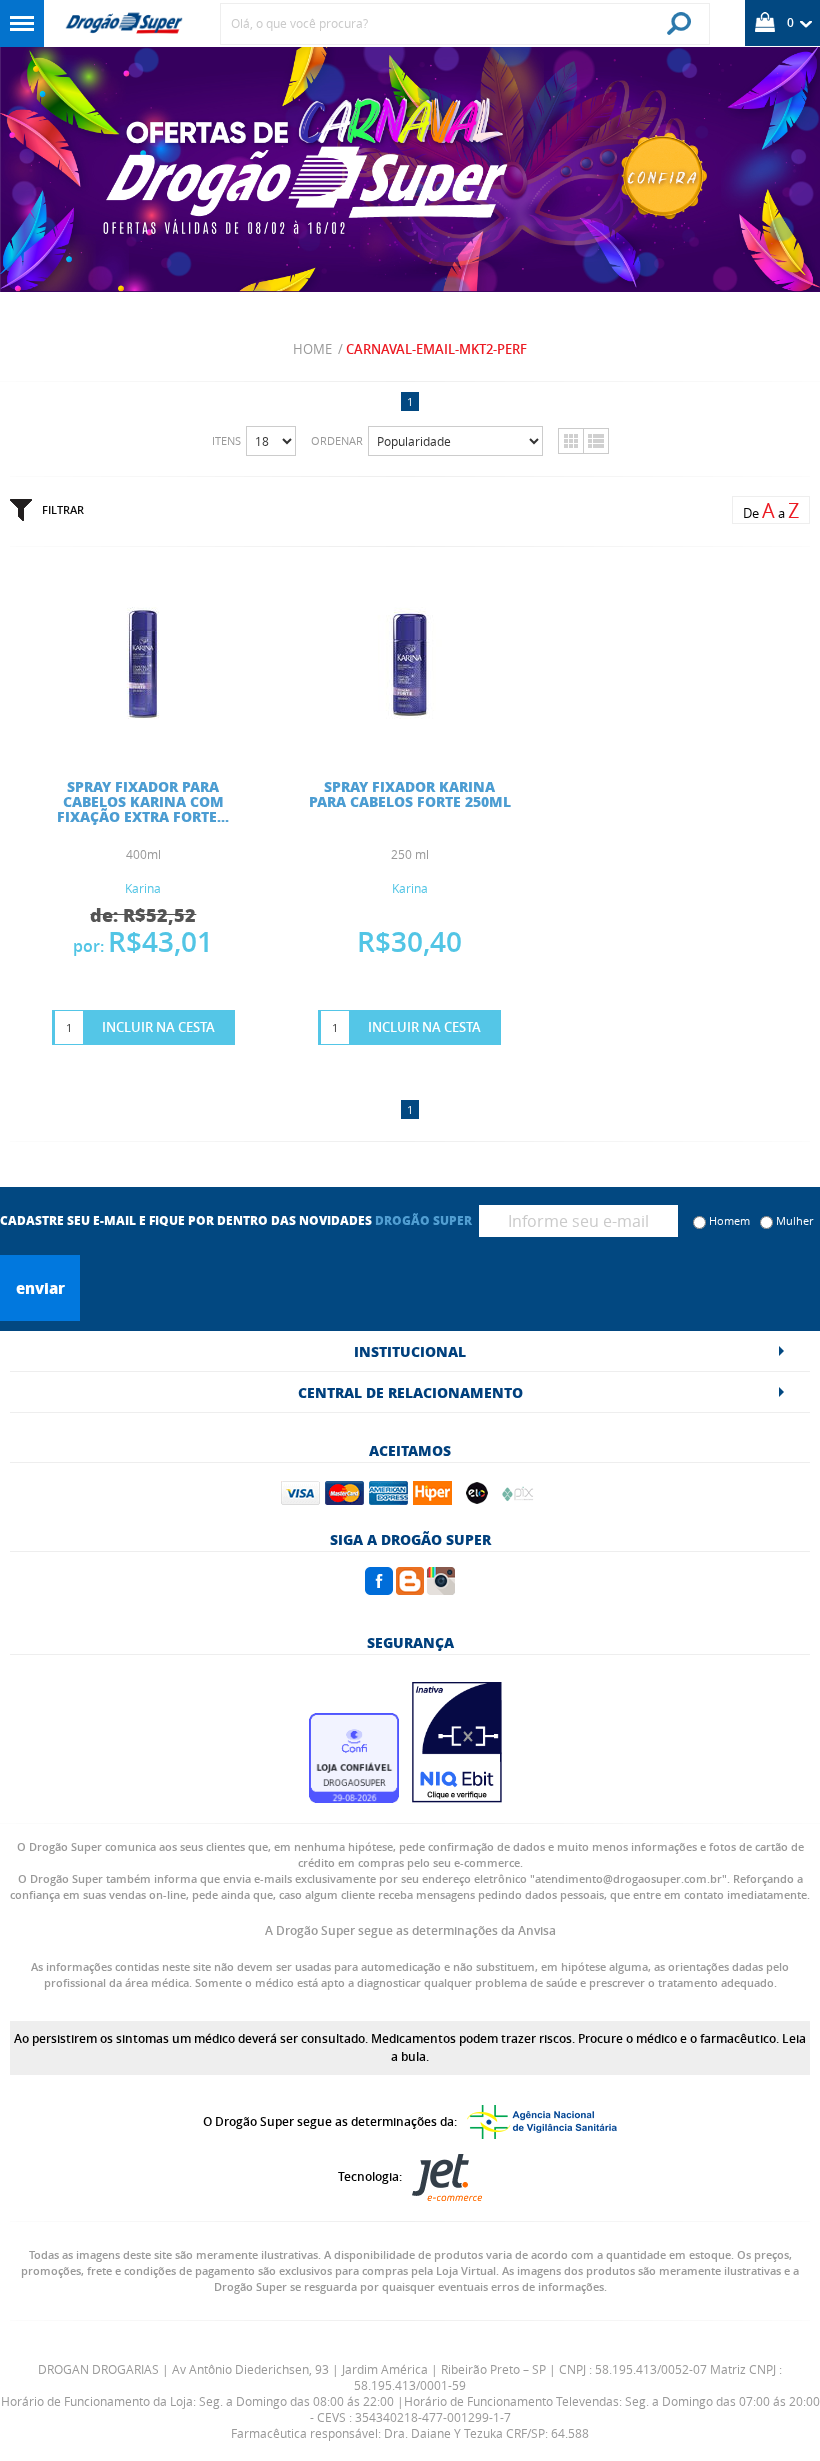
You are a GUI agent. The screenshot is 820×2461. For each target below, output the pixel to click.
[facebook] (379, 1589)
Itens (226, 440)
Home (312, 349)
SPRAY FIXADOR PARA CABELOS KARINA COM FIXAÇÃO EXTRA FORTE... (143, 801)
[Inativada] (457, 1797)
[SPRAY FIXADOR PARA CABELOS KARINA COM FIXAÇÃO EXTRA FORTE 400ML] (143, 737)
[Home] (124, 23)
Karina (143, 888)
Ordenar (337, 440)
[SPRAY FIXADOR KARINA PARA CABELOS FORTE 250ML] (410, 737)
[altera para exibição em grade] (570, 441)
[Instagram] (441, 1589)
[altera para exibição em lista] (596, 441)
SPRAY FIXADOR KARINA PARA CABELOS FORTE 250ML (410, 793)
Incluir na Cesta (158, 1027)
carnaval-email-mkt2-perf (436, 349)
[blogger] (410, 1589)
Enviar (40, 1288)
